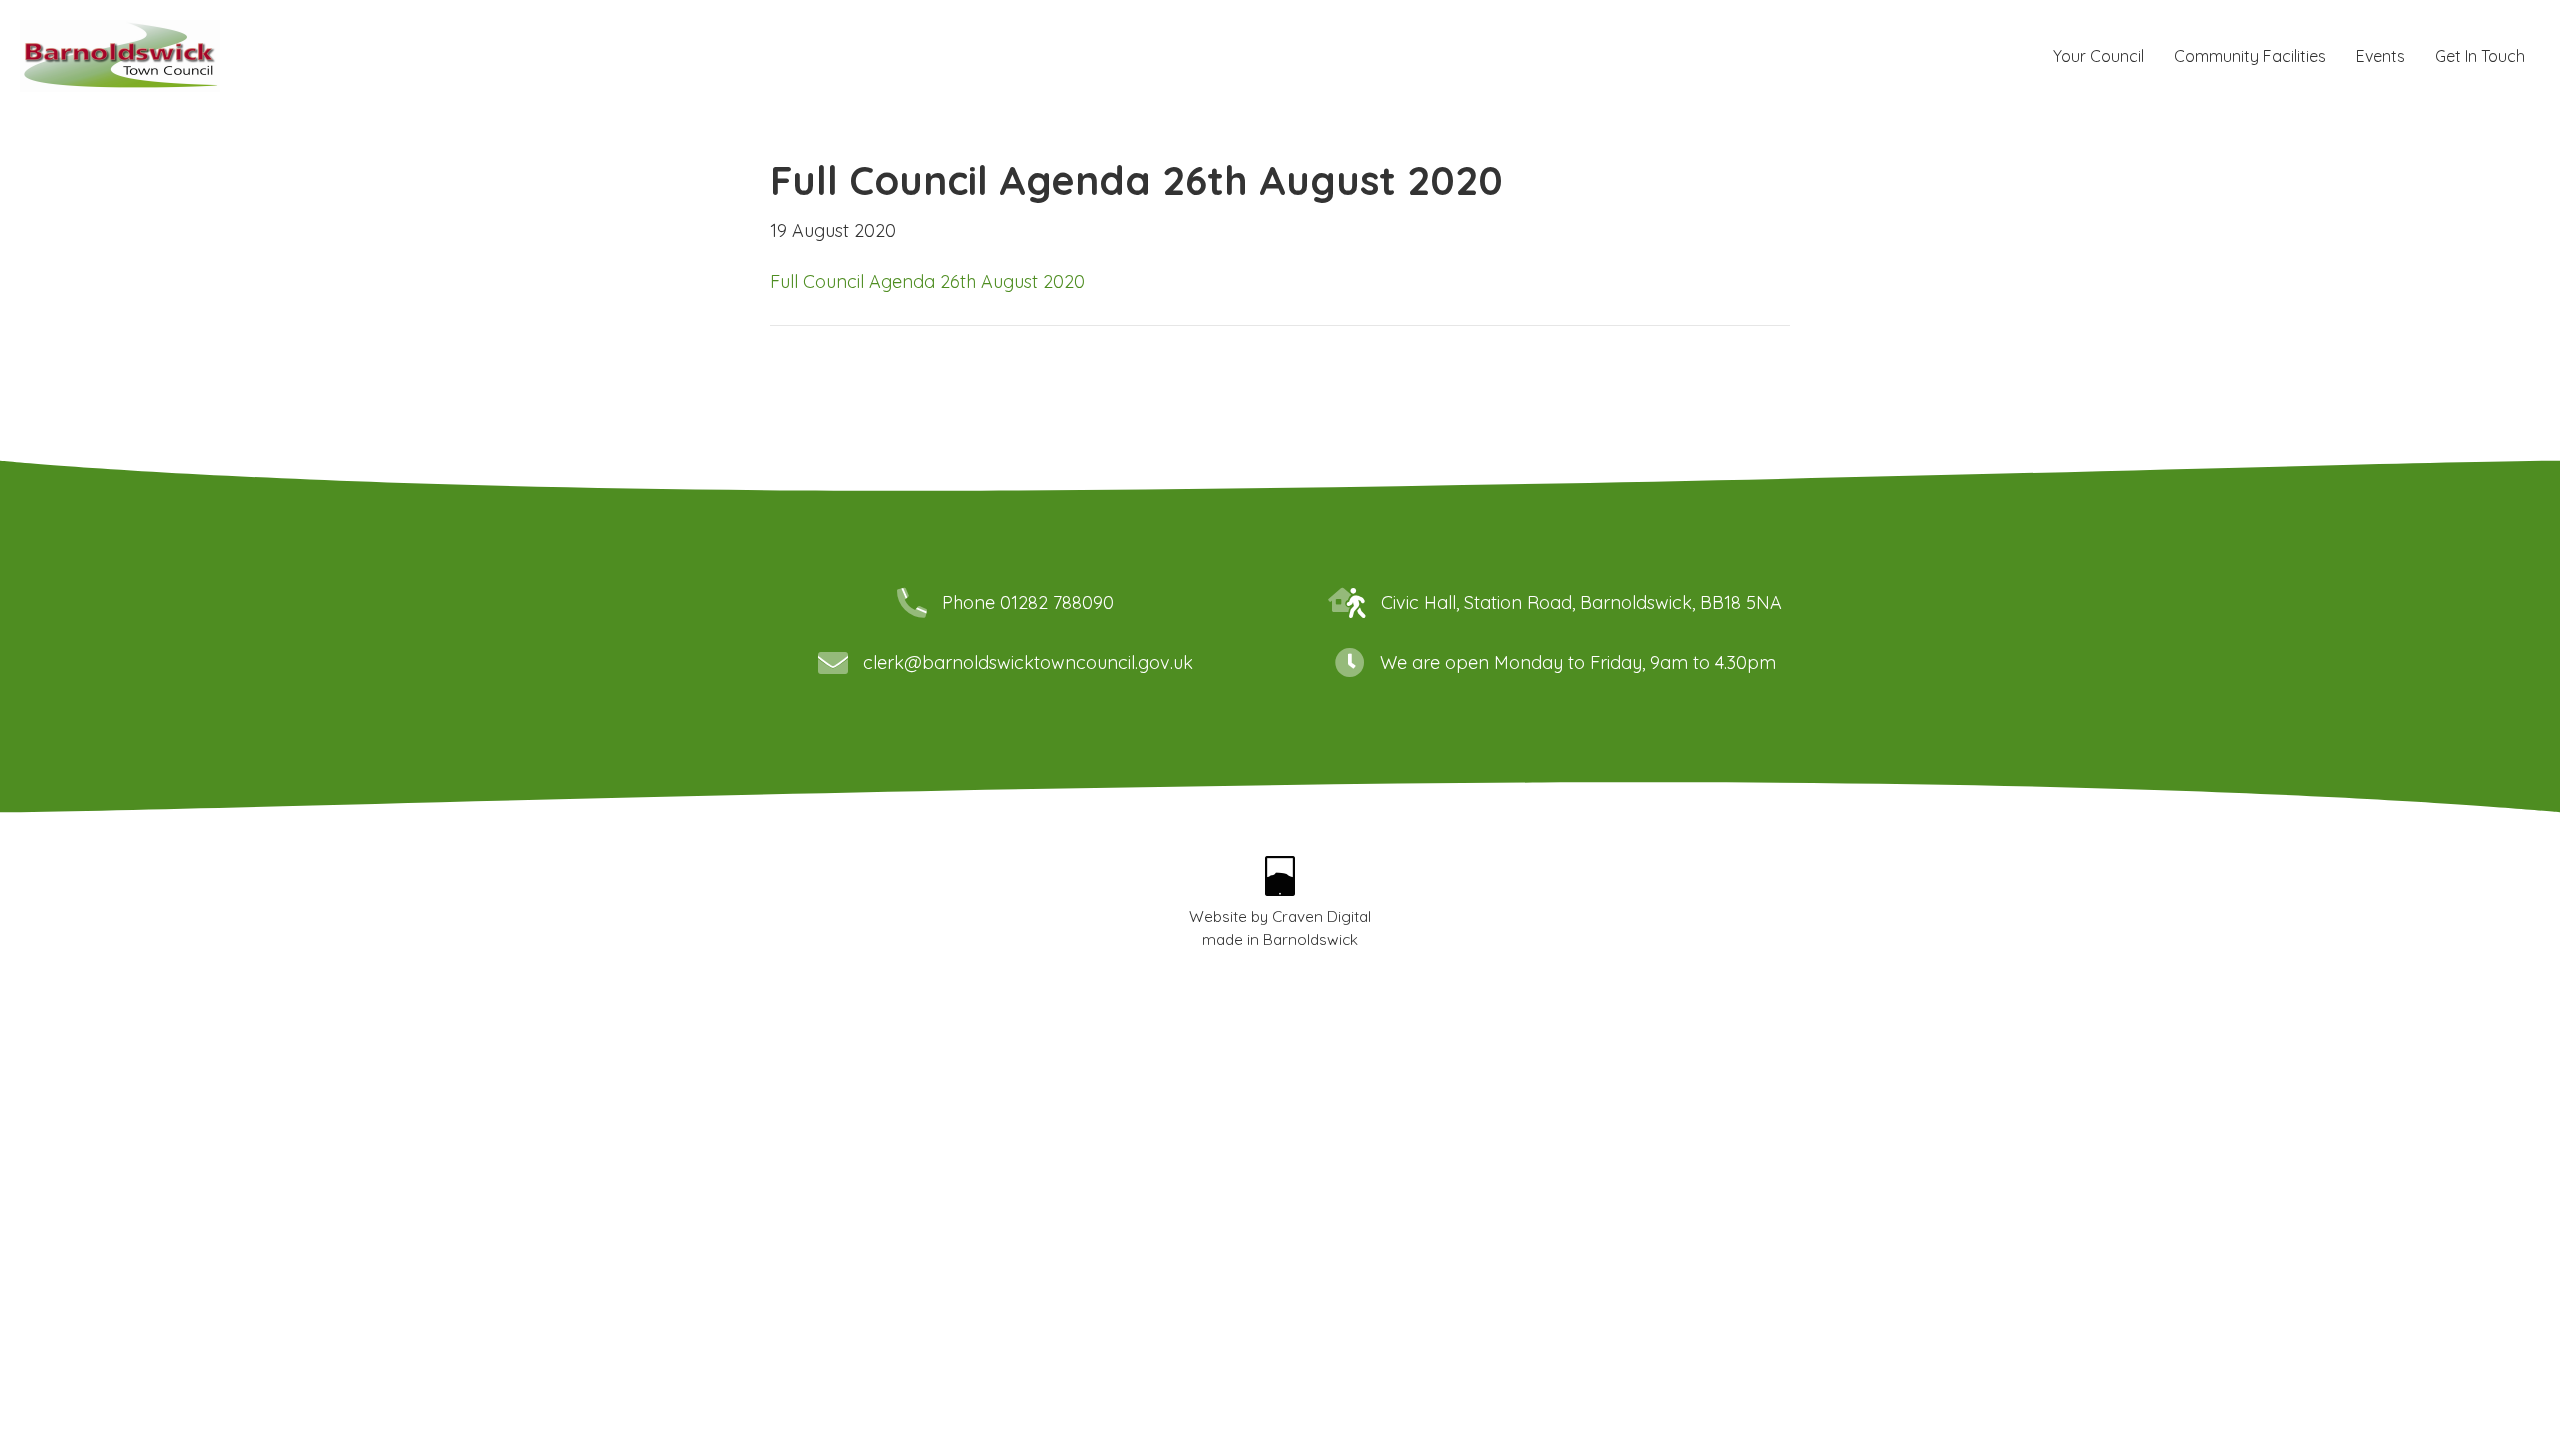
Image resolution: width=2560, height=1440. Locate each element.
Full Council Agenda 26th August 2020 (927, 281)
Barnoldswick (1310, 939)
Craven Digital (1321, 916)
